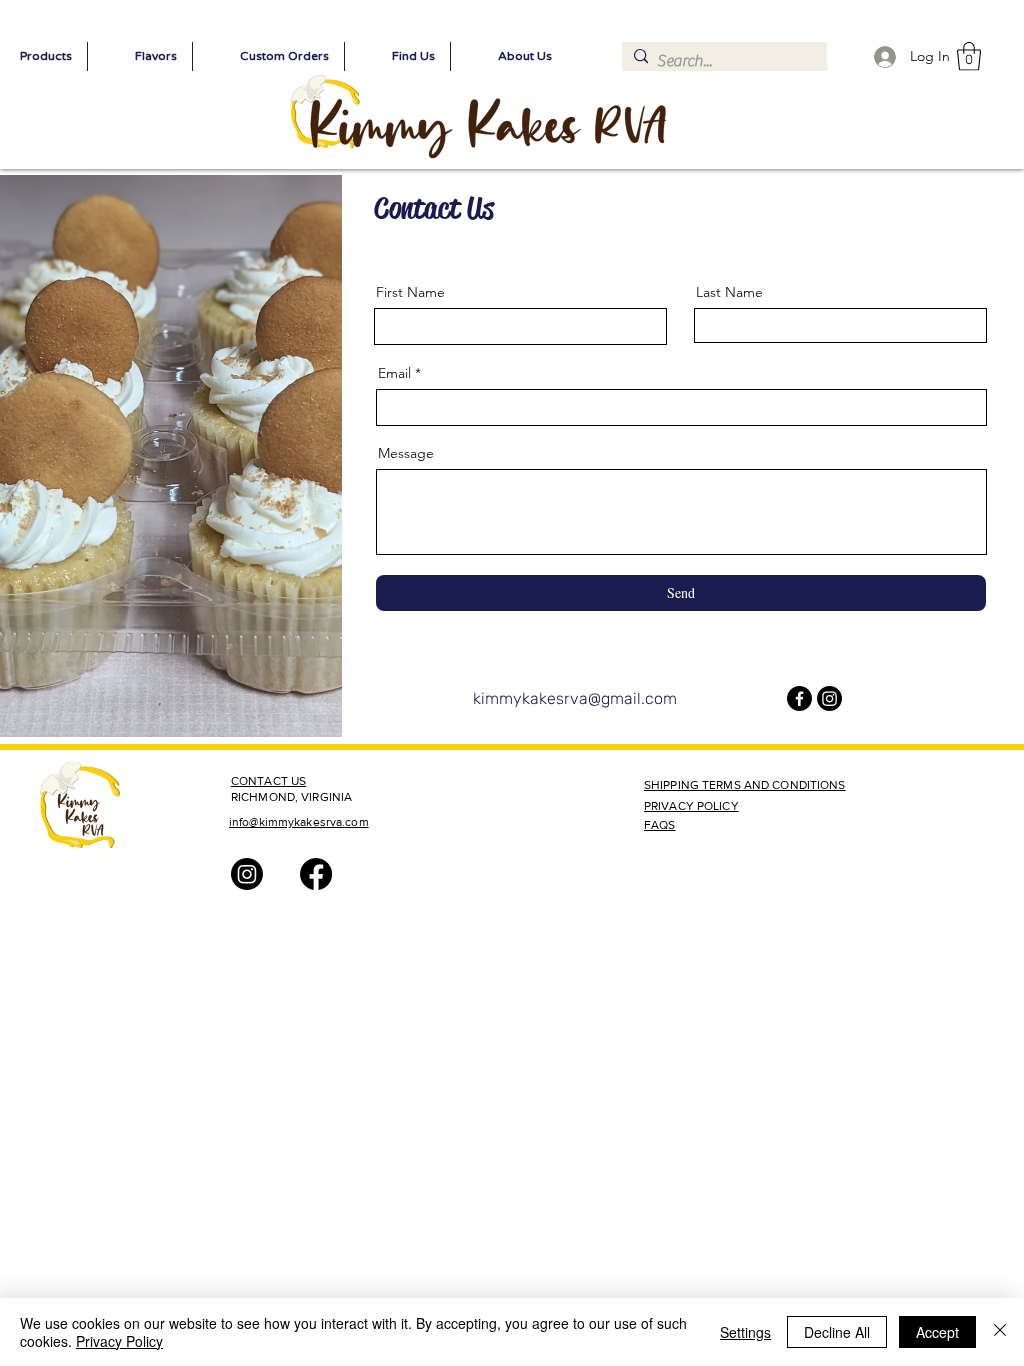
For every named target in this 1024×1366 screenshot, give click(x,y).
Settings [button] (745, 1332)
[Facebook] (799, 698)
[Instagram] (829, 698)
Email (394, 373)
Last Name (729, 292)
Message (406, 453)
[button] (969, 56)
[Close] (1000, 1332)
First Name (410, 292)
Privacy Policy (119, 1341)
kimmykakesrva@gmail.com (575, 698)
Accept (937, 1332)
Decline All (837, 1332)
